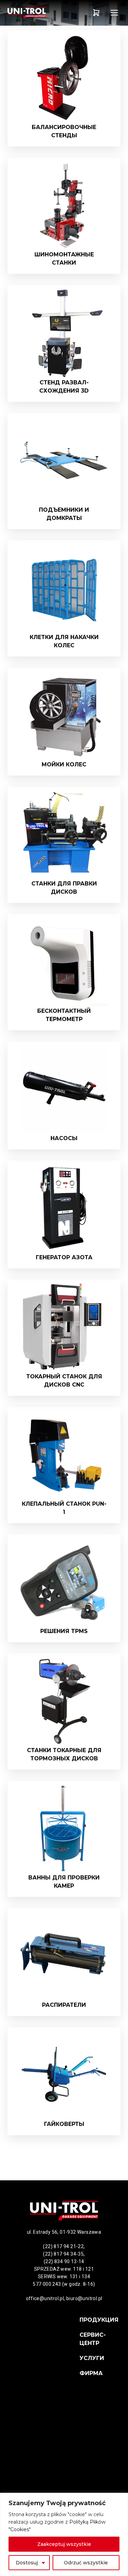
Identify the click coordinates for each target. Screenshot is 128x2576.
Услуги (92, 2358)
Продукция (99, 2320)
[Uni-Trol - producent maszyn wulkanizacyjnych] (36, 13)
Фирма (91, 2373)
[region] (64, 2534)
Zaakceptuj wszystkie (64, 2544)
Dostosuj (27, 2563)
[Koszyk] (96, 13)
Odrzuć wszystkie (86, 2563)
